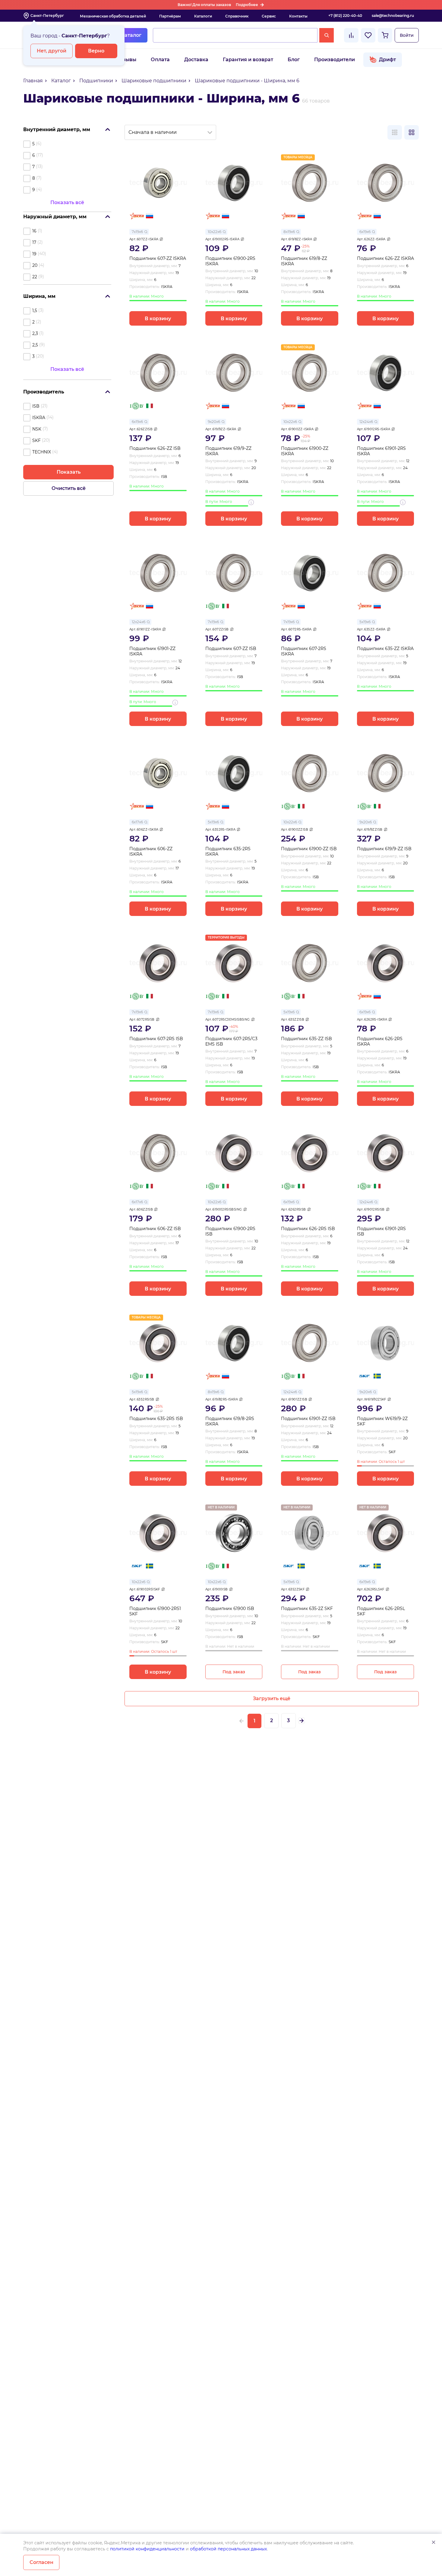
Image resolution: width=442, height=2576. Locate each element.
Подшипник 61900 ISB (230, 1609)
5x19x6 (365, 622)
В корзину (158, 319)
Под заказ (234, 1672)
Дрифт (387, 60)
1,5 (35, 311)
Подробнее (247, 5)
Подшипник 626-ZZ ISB (155, 448)
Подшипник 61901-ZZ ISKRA (152, 651)
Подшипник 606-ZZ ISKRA (151, 852)
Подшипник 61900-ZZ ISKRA (305, 451)
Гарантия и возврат (248, 60)
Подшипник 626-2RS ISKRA (380, 1042)
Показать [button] (69, 472)
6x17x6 (137, 822)
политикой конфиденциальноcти (147, 2549)
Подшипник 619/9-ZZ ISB (384, 849)
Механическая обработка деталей (113, 16)
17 (34, 242)
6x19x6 (365, 232)
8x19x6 (289, 232)
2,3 (35, 333)
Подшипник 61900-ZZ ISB (309, 849)
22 (35, 277)
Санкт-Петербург (47, 16)
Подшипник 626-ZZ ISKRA (385, 259)
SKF (36, 440)
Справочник (237, 16)
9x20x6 (214, 422)
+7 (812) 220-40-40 (345, 16)
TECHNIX (42, 452)
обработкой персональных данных (228, 2549)
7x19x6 (137, 232)
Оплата (160, 60)
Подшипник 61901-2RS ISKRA (381, 451)
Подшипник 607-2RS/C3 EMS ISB (231, 1042)
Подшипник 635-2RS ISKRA (228, 852)
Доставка (196, 60)
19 (34, 254)
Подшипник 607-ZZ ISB (231, 649)
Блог (294, 60)
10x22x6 (215, 232)
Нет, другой (52, 51)
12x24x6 (366, 422)
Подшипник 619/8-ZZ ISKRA (304, 261)
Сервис (269, 16)
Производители (335, 60)
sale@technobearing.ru (393, 16)
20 (35, 265)
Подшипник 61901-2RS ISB (381, 1231)
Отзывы (126, 60)
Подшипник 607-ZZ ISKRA (158, 259)
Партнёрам (170, 16)
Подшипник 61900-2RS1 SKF (155, 1611)
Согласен (41, 2562)
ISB (36, 406)
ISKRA (39, 418)
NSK (37, 429)
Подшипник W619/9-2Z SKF (382, 1421)
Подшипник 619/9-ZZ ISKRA (228, 451)
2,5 (35, 345)
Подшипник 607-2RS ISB (156, 1039)
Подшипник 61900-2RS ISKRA (230, 261)
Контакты (298, 16)
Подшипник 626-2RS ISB (308, 1229)
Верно (96, 51)
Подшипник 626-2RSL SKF (381, 1611)
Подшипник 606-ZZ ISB (155, 1229)
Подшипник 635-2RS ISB (156, 1419)
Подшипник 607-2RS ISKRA (304, 651)
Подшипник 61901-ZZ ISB (308, 1419)
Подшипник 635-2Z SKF (307, 1609)
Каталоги (203, 16)
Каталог (131, 35)
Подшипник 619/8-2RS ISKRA (230, 1421)
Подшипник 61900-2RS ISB (230, 1231)
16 (34, 231)
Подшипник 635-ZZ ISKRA (385, 649)
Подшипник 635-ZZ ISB (306, 1039)
